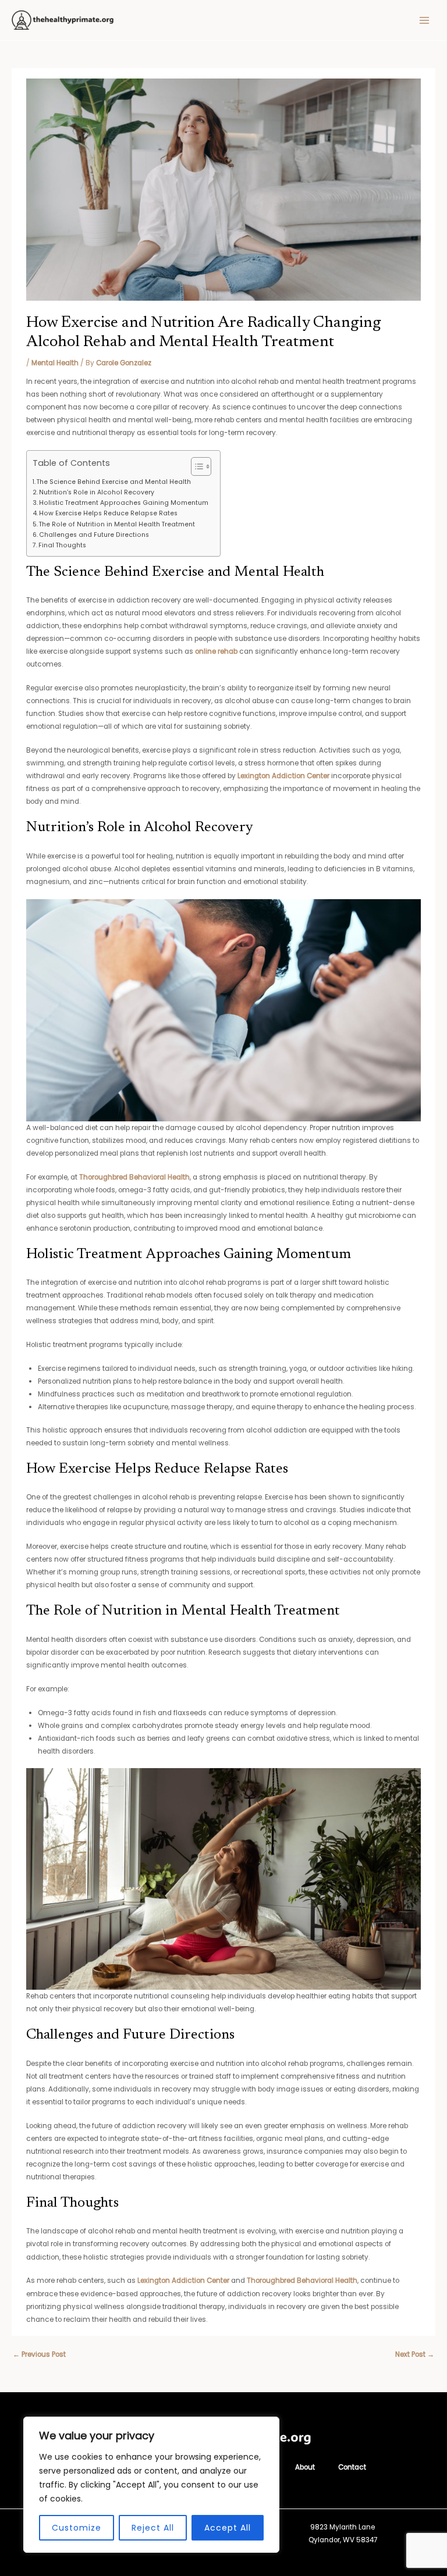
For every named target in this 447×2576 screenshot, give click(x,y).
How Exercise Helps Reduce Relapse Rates (108, 513)
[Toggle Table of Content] (195, 466)
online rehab (216, 651)
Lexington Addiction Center (283, 776)
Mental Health (55, 363)
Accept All (228, 2528)
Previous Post (39, 2354)
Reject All (153, 2528)
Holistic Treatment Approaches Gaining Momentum (124, 503)
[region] (151, 2485)
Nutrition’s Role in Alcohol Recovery (97, 492)
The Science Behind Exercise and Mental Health (114, 482)
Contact (352, 2467)
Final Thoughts (62, 545)
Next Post (415, 2354)
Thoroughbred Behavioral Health (134, 1177)
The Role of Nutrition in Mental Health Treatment (117, 524)
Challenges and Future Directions (94, 535)
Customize (77, 2528)
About (305, 2467)
